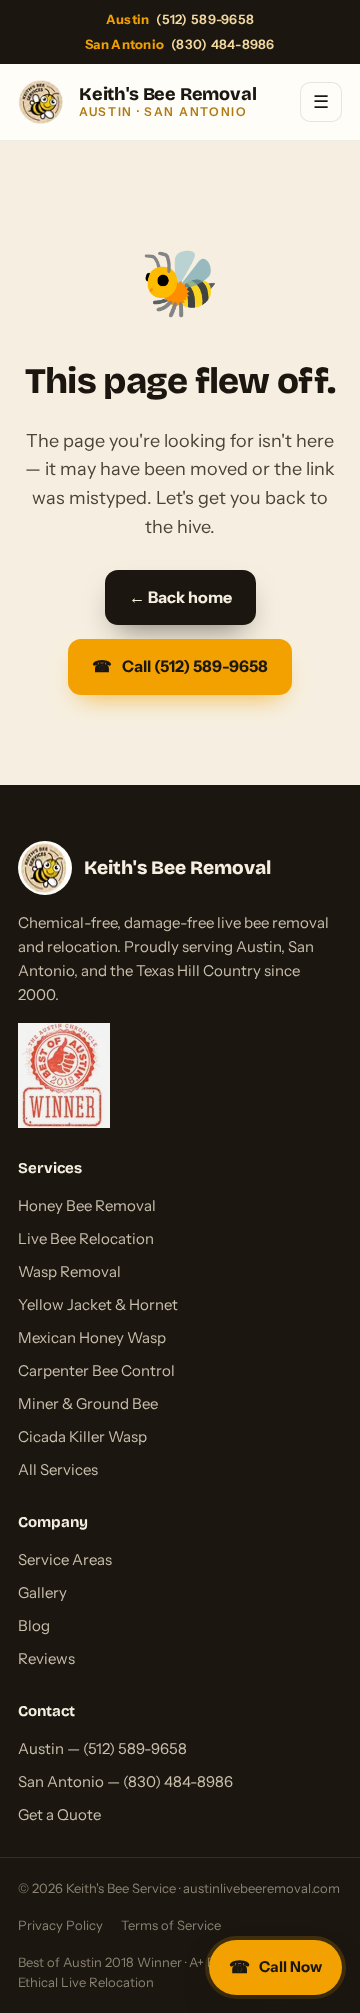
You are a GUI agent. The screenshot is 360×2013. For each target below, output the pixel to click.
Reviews (46, 1658)
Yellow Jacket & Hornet (98, 1304)
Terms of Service (171, 1925)
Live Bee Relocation (86, 1238)
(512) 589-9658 (180, 19)
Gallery (42, 1592)
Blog (34, 1625)
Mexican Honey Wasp (92, 1337)
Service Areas (65, 1559)
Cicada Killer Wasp (82, 1436)
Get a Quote (59, 1814)
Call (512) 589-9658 (180, 666)
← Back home (180, 597)
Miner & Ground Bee (88, 1403)
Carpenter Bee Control (96, 1370)
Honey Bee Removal (87, 1205)
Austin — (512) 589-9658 (102, 1748)
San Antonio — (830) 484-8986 (125, 1781)
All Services (58, 1469)
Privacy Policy (60, 1925)
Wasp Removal (69, 1271)
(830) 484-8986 (180, 44)
